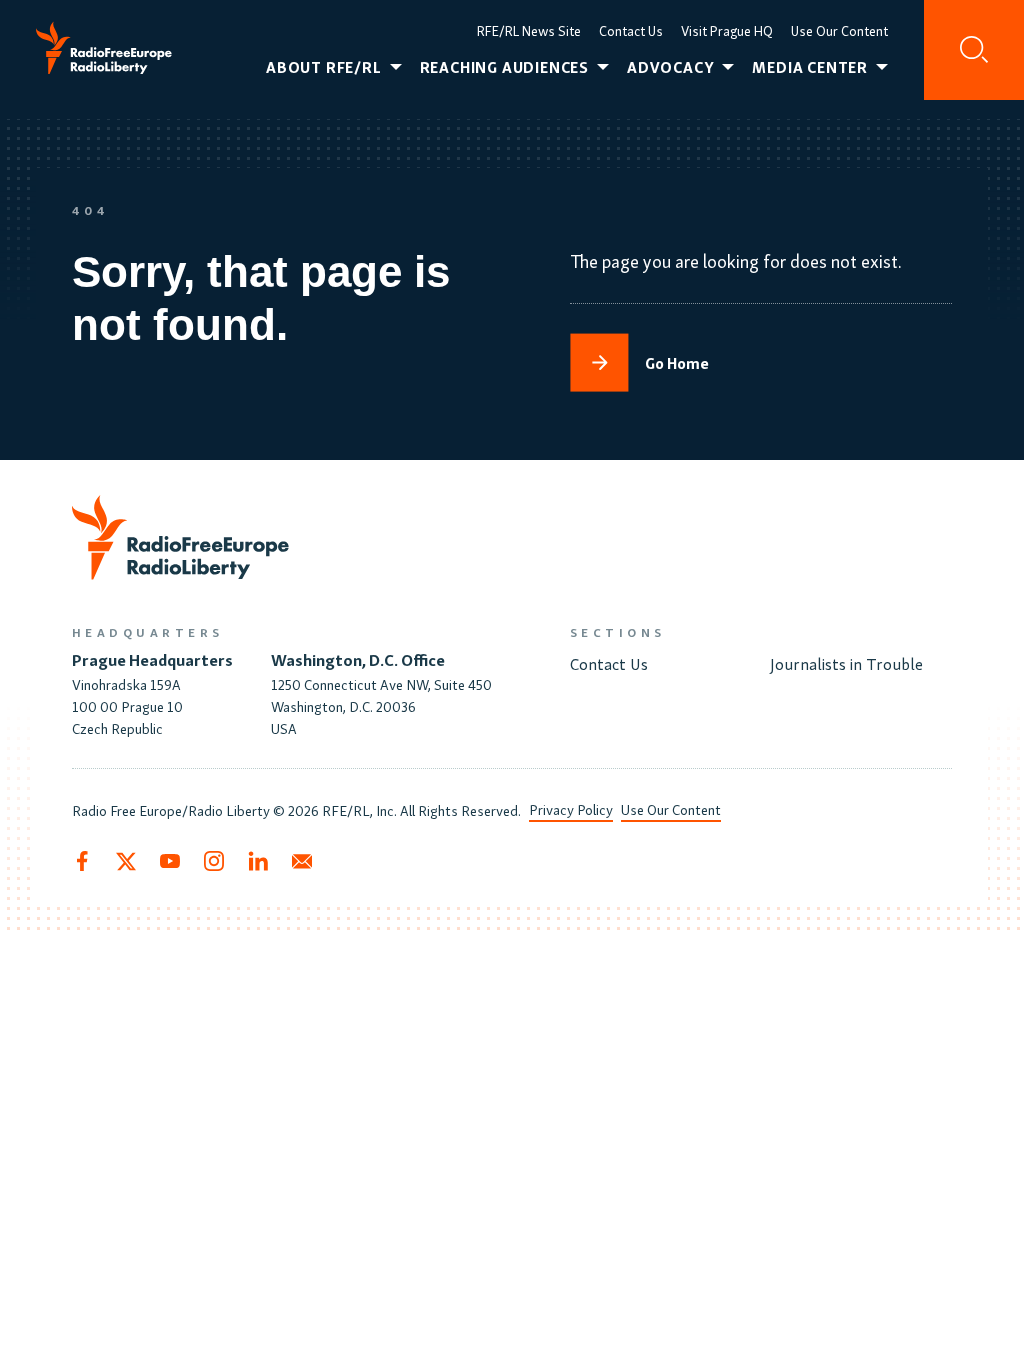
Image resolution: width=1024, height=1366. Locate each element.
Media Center (810, 66)
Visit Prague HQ (727, 30)
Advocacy (670, 66)
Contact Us (631, 30)
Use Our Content (839, 30)
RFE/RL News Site (529, 30)
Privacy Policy (571, 809)
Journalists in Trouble (846, 662)
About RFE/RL (324, 66)
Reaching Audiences (504, 66)
